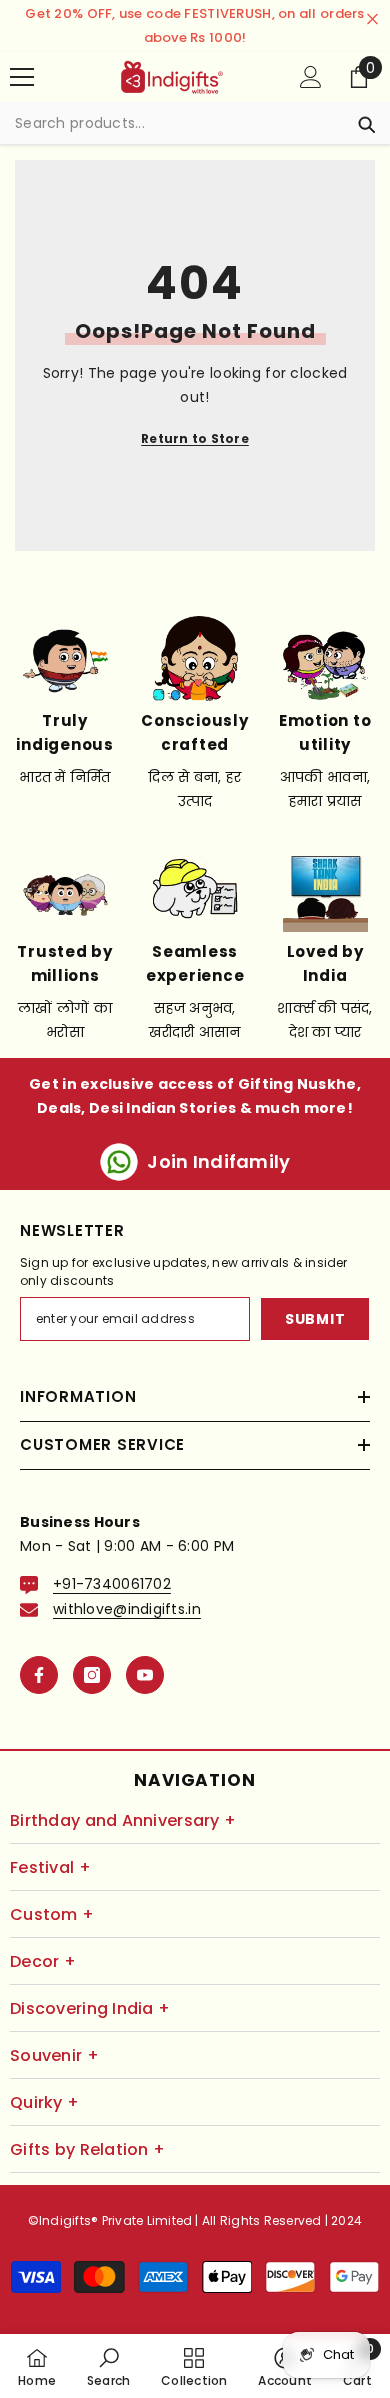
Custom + (52, 1914)
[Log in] (311, 77)
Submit (315, 1319)
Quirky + (44, 2102)
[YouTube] (145, 1675)
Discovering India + (90, 2008)
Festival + (50, 1867)
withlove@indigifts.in (127, 1609)
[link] (109, 2366)
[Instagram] (92, 1675)
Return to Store (195, 438)
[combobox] (176, 123)
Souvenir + (54, 2055)
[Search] (195, 123)
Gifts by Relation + (87, 2149)
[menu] (22, 77)
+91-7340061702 (112, 1584)
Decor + (43, 1961)
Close (372, 19)
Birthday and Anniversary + (123, 1820)
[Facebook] (39, 1675)
